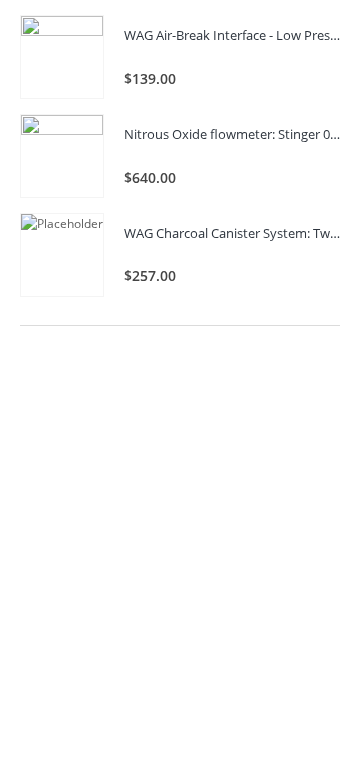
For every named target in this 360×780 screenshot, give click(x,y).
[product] (62, 57)
